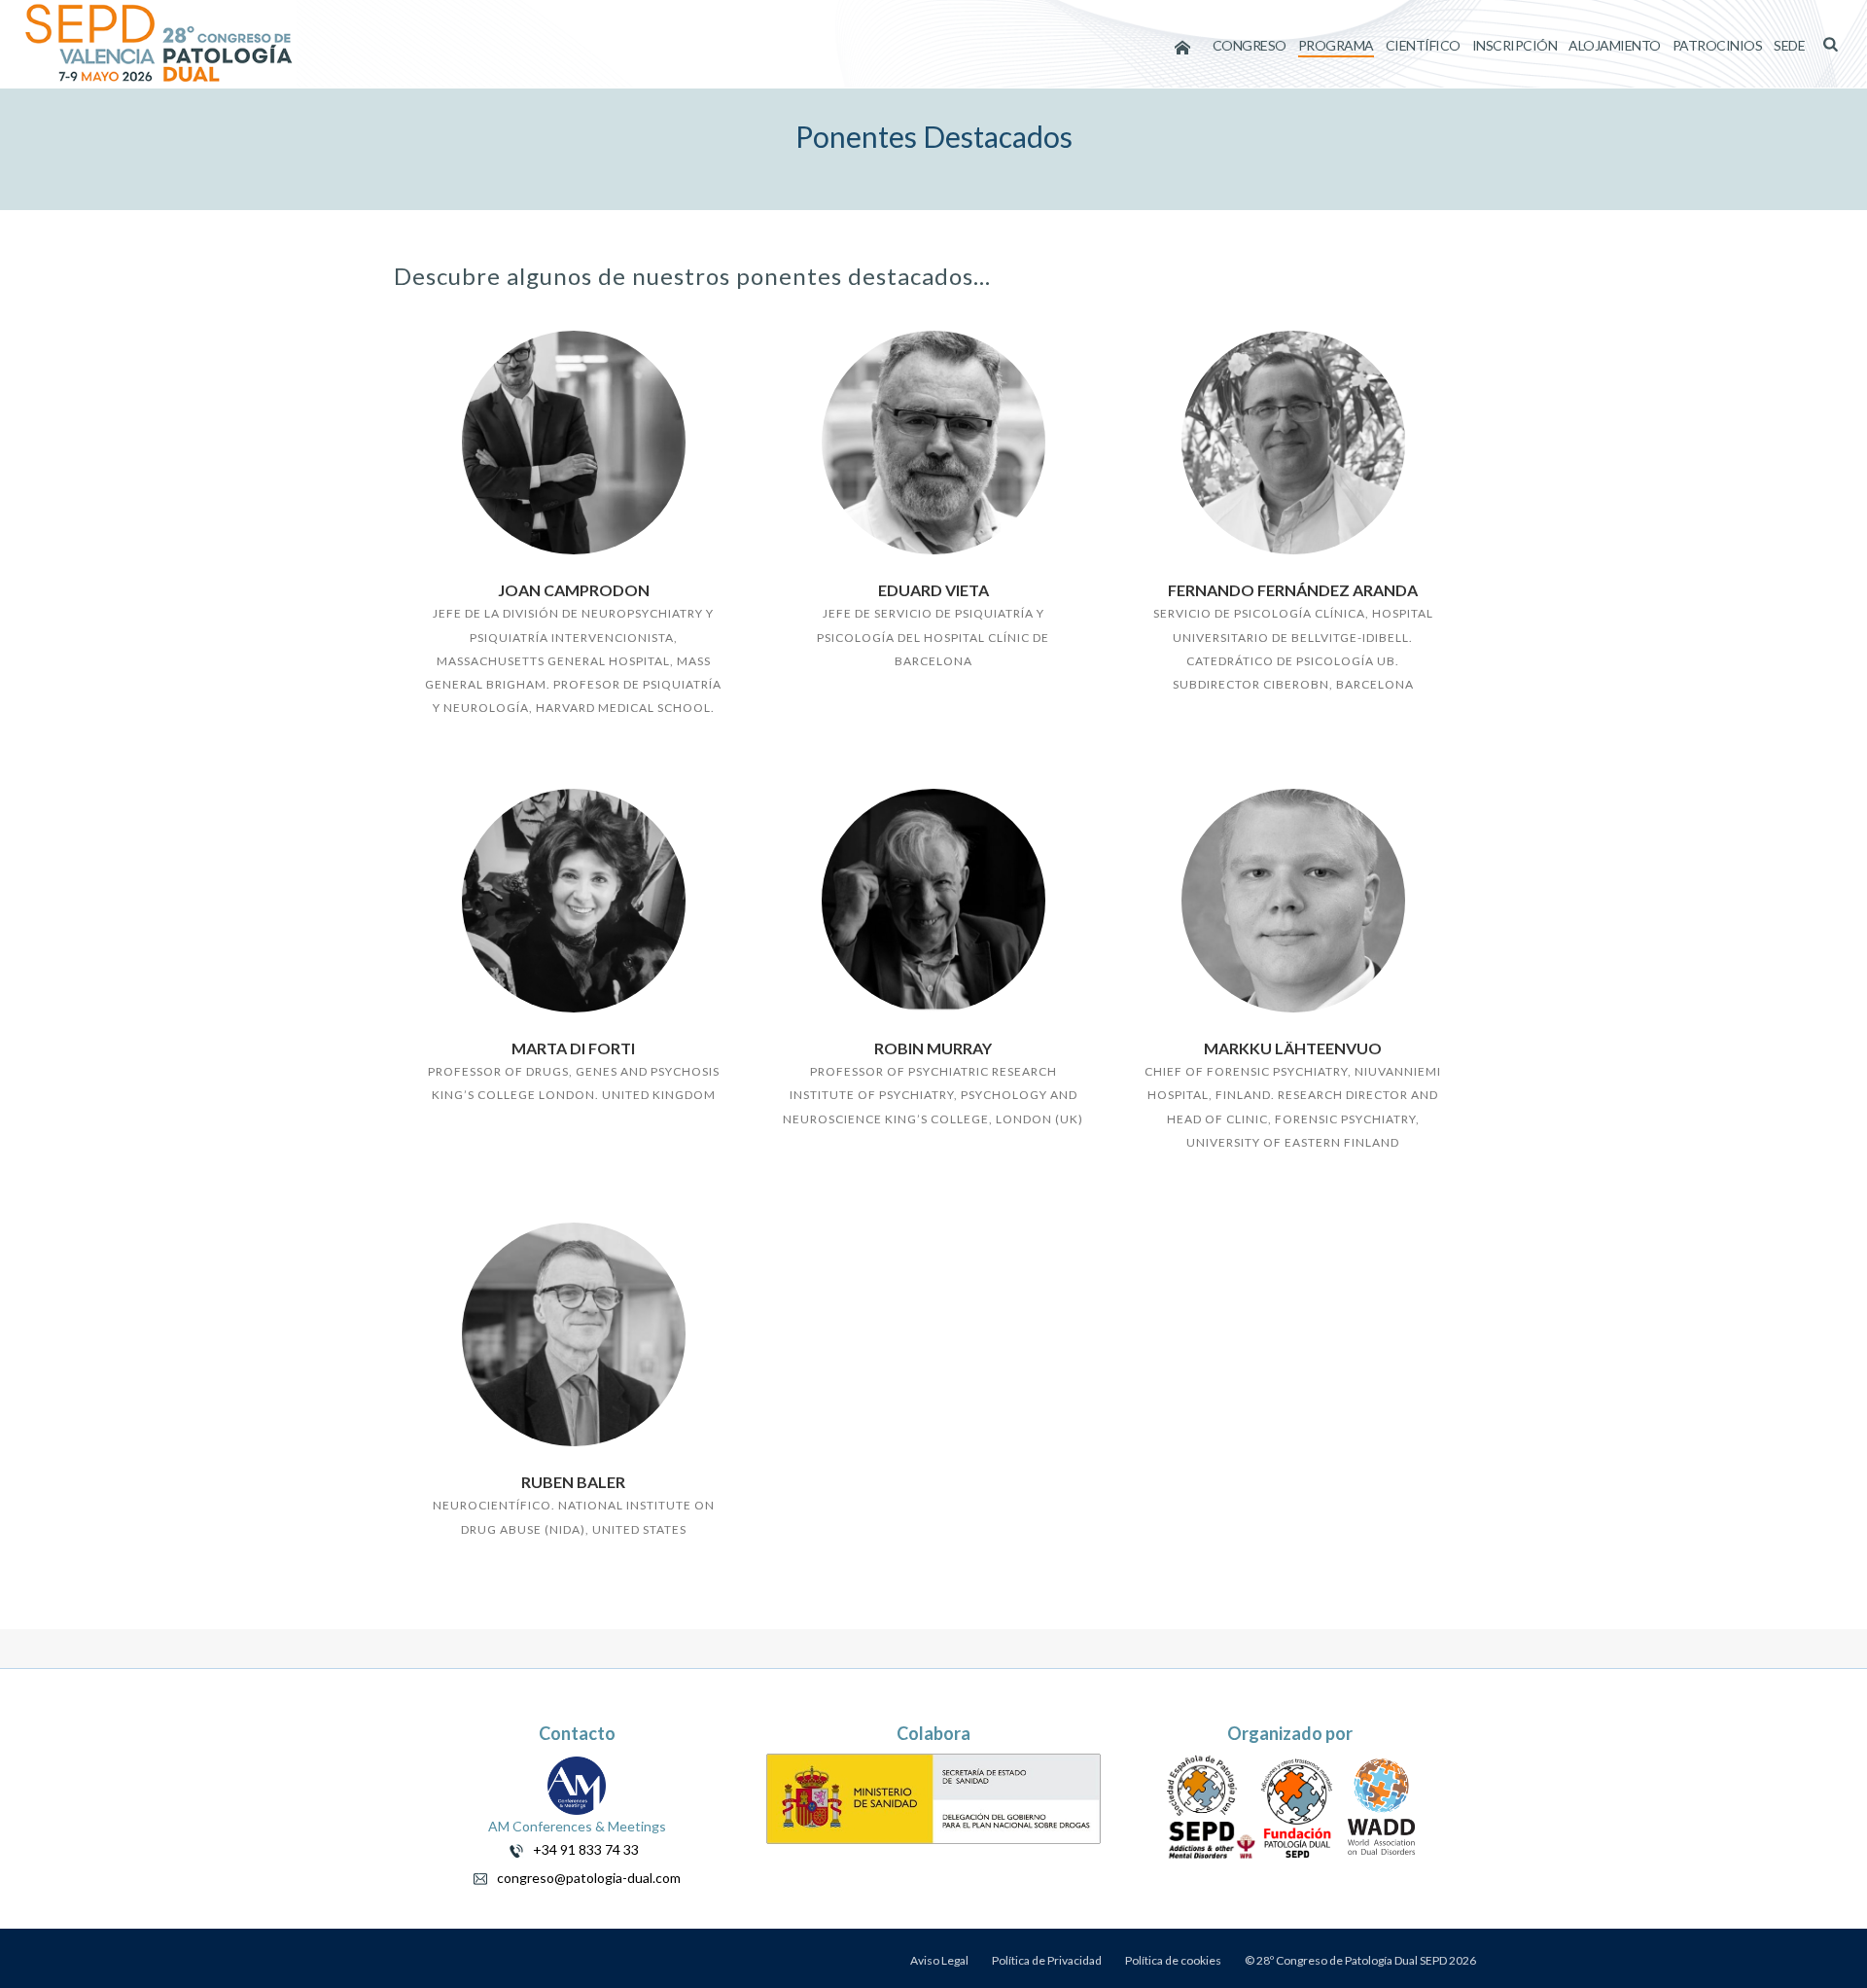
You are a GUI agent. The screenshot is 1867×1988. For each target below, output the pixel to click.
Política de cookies (1173, 1960)
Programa (1336, 45)
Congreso (1250, 45)
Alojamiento (1615, 45)
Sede (1789, 45)
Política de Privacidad (1047, 1960)
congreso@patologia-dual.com (584, 1878)
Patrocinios (1718, 45)
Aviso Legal (939, 1960)
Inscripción (1515, 45)
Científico (1423, 45)
